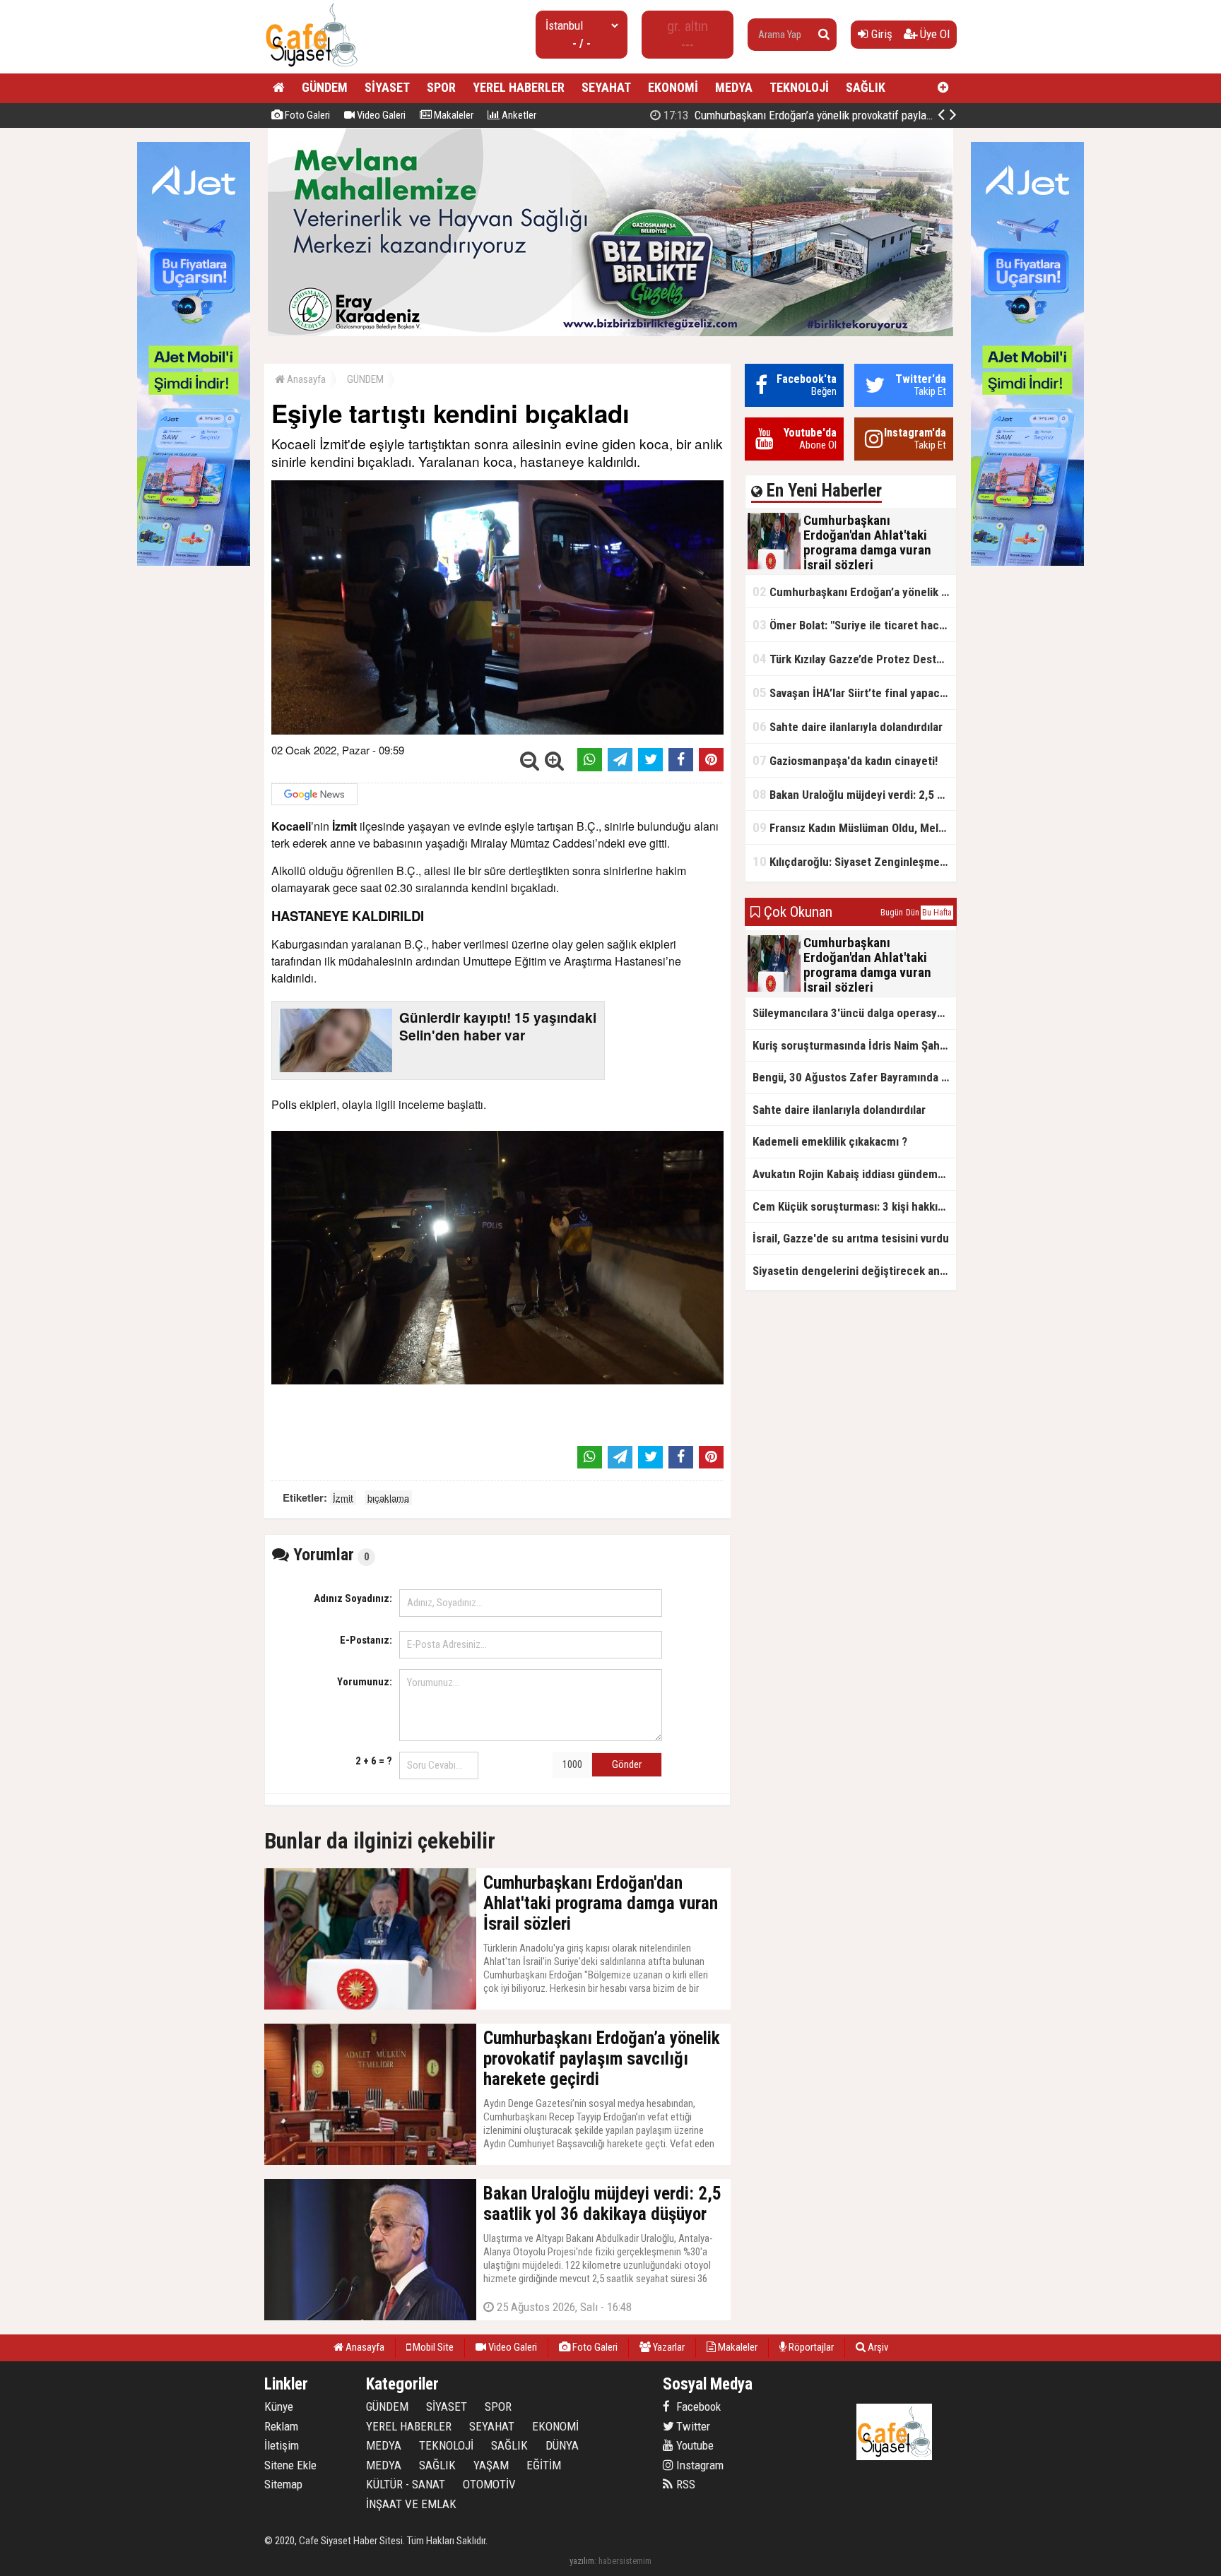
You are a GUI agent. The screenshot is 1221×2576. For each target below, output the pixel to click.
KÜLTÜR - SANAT (406, 2484)
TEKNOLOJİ (799, 87)
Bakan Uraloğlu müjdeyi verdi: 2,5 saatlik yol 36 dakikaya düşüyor (854, 794)
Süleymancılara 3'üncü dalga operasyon (851, 1013)
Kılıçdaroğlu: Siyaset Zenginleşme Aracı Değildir (854, 861)
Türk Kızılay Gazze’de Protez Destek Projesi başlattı (854, 659)
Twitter (692, 2426)
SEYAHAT (606, 87)
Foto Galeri (306, 115)
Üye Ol (933, 34)
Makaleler (453, 115)
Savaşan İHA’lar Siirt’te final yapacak (852, 693)
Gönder (627, 1764)
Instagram (698, 2465)
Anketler (518, 115)
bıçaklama (388, 1498)
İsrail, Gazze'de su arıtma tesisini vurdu (851, 1238)
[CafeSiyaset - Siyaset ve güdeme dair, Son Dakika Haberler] (311, 67)
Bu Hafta (937, 913)
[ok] (824, 35)
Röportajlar (810, 2347)
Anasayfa (305, 379)
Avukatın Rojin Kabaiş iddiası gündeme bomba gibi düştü (854, 1174)
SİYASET (387, 87)
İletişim (282, 2445)
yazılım (582, 2561)
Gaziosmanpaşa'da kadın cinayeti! (845, 760)
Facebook (697, 2406)
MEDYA (734, 87)
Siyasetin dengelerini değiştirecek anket (854, 1271)
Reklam (281, 2426)
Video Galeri (380, 115)
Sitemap (283, 2484)
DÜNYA (562, 2445)
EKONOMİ (673, 87)
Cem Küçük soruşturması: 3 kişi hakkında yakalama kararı (854, 1206)
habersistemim (625, 2561)
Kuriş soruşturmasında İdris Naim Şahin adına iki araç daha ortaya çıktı (854, 1045)
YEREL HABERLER (519, 87)
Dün (913, 913)
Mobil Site (432, 2347)
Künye (279, 2406)
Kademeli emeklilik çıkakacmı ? (830, 1141)
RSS (684, 2484)
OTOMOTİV (489, 2484)
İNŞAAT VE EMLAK (411, 2504)
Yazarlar (668, 2347)
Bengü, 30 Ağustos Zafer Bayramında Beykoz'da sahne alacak (854, 1077)
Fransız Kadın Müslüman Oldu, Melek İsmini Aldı (854, 827)
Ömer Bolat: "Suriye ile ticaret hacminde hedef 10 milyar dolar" (854, 625)
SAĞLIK (866, 87)
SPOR (441, 87)
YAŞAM (491, 2465)
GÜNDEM (325, 87)
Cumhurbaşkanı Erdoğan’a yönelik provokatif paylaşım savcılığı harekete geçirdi (862, 115)
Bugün (892, 913)
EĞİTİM (544, 2465)
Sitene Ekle (290, 2465)
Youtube (694, 2445)
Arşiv (877, 2347)
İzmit (343, 1498)
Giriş (880, 34)
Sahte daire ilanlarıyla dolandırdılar (848, 726)
